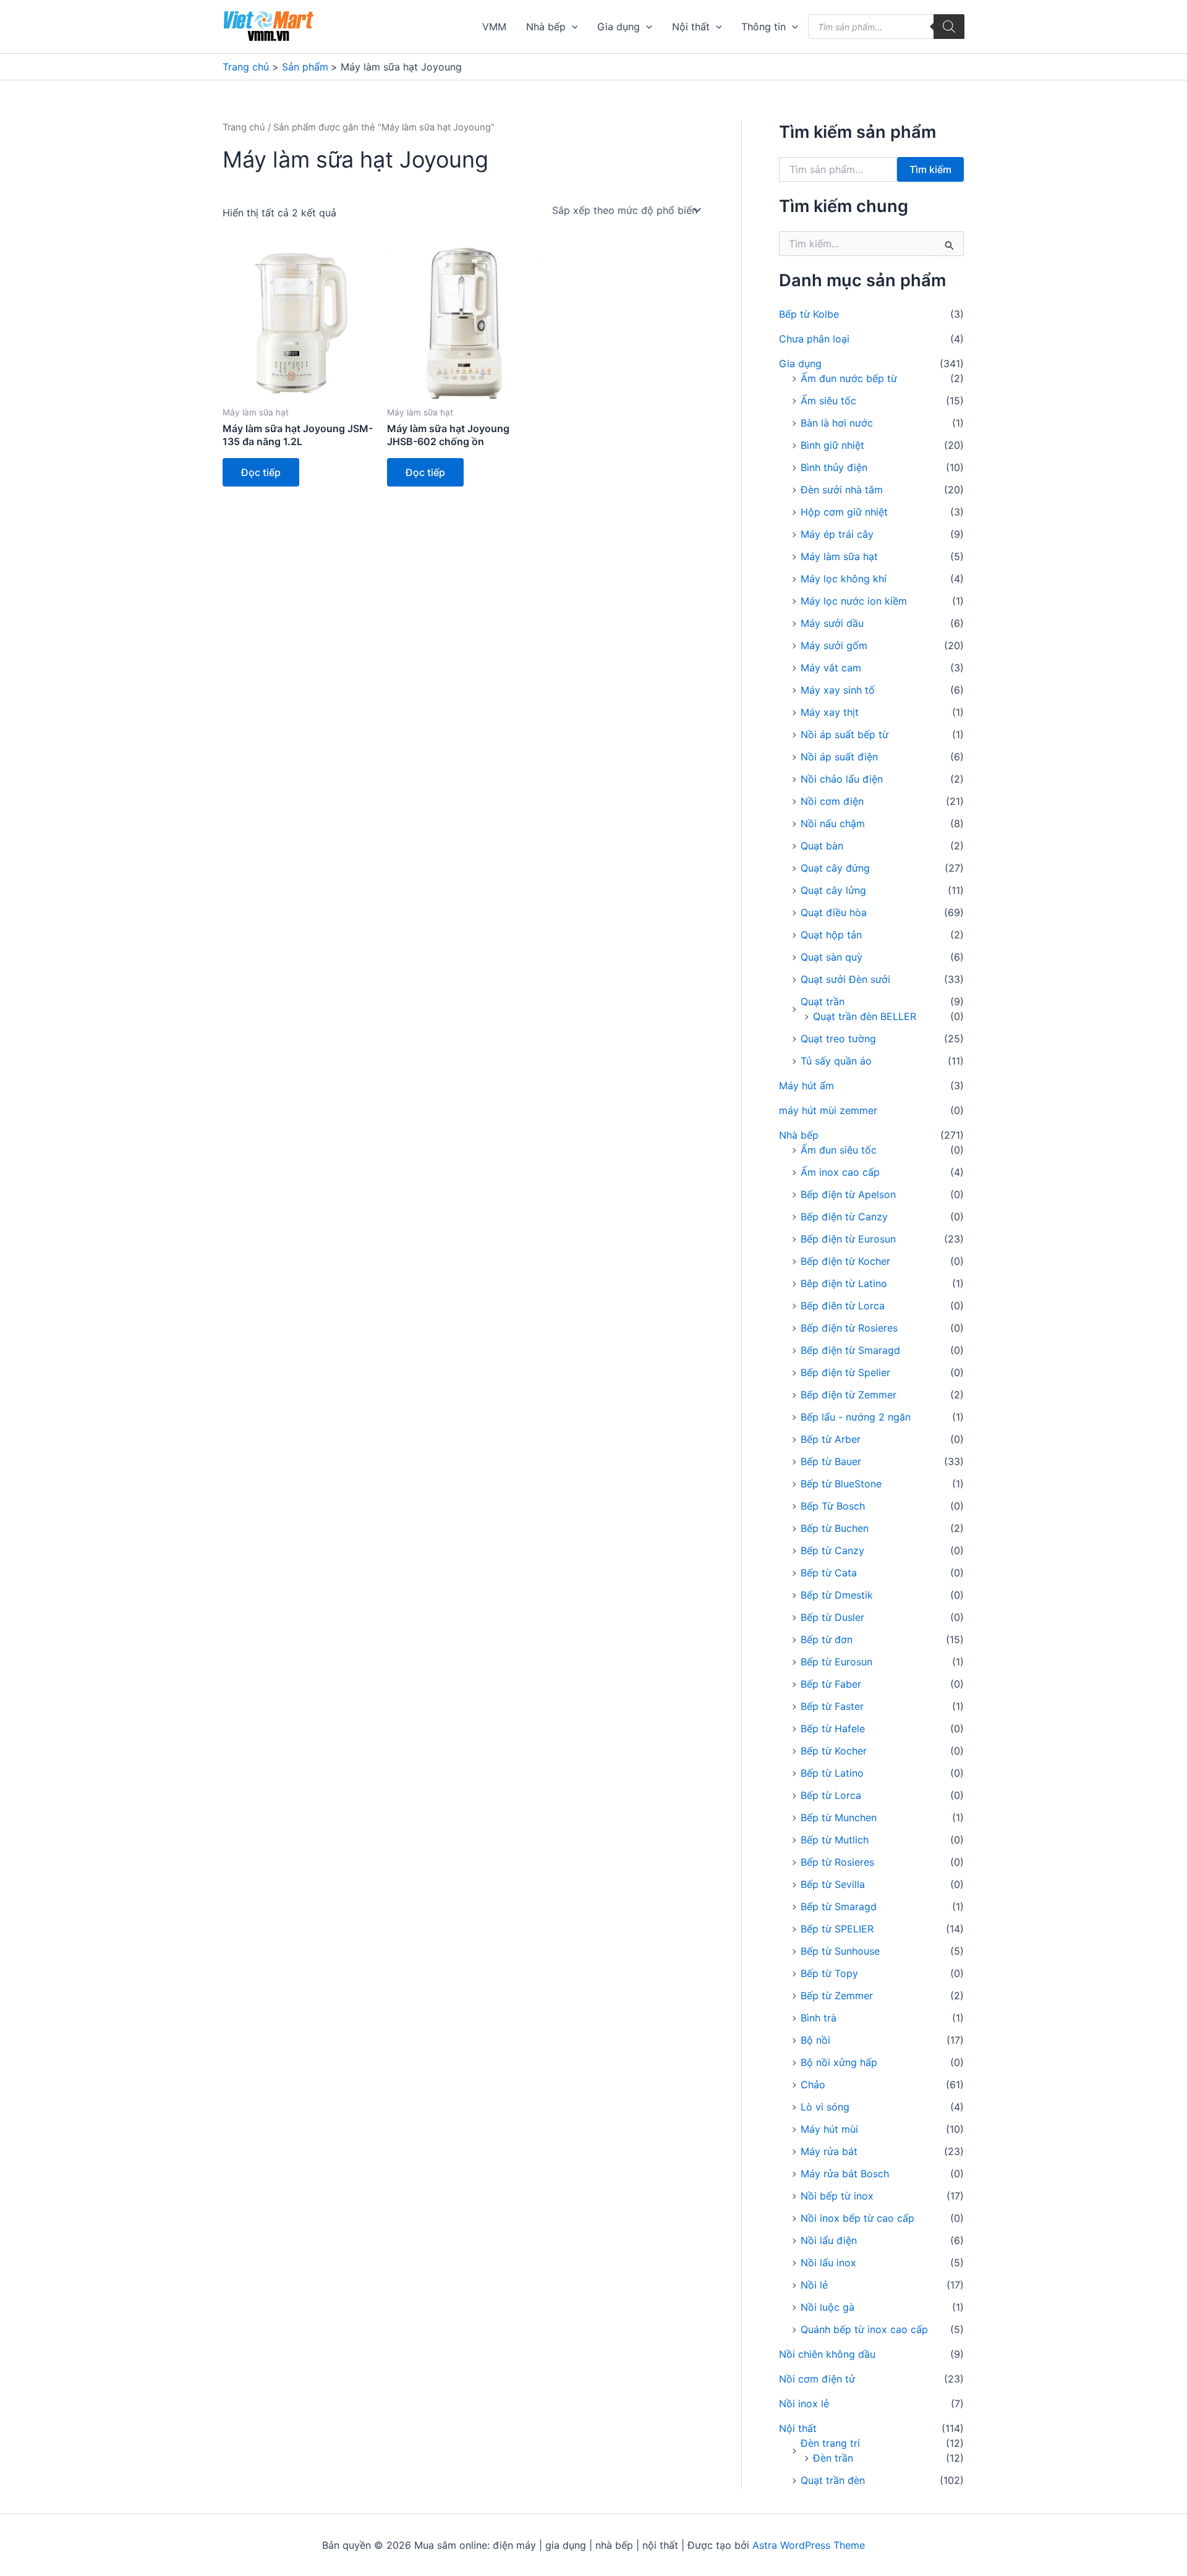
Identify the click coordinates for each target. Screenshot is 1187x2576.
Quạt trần (823, 1001)
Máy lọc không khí (844, 579)
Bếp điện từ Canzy (844, 1217)
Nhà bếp (546, 27)
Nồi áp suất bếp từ (845, 734)
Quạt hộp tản (831, 935)
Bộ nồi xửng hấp (839, 2062)
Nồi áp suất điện (839, 757)
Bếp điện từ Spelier (845, 1372)
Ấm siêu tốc (828, 401)
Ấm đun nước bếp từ (849, 378)
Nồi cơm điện (832, 801)
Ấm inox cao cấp (840, 1172)
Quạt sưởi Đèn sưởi (845, 979)
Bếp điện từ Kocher (845, 1261)
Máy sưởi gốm (834, 645)
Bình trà (819, 2018)
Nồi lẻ (814, 2285)
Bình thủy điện (834, 467)
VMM (494, 27)
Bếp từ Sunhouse (840, 1951)
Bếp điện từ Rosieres (849, 1328)
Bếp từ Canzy (832, 1550)
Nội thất (691, 27)
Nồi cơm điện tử (817, 2379)
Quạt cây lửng (833, 890)
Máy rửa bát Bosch (845, 2174)
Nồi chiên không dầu (827, 2354)
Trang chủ (244, 127)
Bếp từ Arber (831, 1439)
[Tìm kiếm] (949, 27)
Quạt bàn (822, 846)
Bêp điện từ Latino (844, 1283)
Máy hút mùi (829, 2129)
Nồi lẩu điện (829, 2240)
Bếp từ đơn (827, 1639)
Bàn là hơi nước (837, 423)
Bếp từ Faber (831, 1684)
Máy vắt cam (831, 668)
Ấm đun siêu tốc (839, 1150)
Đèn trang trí (830, 2443)
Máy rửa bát (829, 2151)
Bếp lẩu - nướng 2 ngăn (856, 1417)
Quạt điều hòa (834, 912)
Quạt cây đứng (835, 868)
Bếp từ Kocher (834, 1751)
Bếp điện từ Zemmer (849, 1395)
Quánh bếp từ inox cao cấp (864, 2329)
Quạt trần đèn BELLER (865, 1016)
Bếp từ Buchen (835, 1528)
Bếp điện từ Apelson (848, 1194)
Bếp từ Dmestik (837, 1595)
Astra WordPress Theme (809, 2545)
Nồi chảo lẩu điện (842, 779)
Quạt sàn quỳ (832, 957)
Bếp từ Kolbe (809, 314)
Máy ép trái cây (837, 534)
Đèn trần (833, 2458)
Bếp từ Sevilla (833, 1884)
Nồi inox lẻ (804, 2404)
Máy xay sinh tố (838, 690)
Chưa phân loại (814, 339)
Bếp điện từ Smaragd (850, 1350)
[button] (572, 27)
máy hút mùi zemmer (828, 1110)
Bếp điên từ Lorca (843, 1306)
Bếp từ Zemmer (837, 1996)
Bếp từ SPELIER (837, 1929)
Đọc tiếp (261, 472)
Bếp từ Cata (829, 1573)
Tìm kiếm (930, 169)
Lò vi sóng (825, 2107)
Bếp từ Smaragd (839, 1906)
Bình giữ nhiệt (832, 445)
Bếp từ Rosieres (837, 1862)
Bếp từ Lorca (831, 1795)
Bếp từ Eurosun (836, 1662)
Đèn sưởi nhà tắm (842, 490)
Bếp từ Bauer (831, 1461)
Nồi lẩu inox (828, 2263)
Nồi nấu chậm (833, 823)
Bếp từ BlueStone (841, 1484)
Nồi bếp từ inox (837, 2196)
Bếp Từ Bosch (833, 1506)
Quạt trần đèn (833, 2480)
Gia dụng (619, 27)
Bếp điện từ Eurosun (848, 1239)
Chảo (813, 2085)
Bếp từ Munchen (839, 1817)
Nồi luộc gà (827, 2307)
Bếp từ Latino (832, 1773)
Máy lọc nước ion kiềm (854, 601)
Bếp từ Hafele (833, 1728)
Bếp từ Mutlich (835, 1840)
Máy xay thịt (830, 712)
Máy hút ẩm (806, 1086)
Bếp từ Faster (832, 1706)
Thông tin (764, 27)
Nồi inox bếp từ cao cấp (857, 2218)
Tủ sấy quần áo (836, 1061)
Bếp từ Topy (829, 1973)
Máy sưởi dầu (832, 623)
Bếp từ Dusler (832, 1617)
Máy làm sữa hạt (839, 556)
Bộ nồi (815, 2040)
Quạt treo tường (838, 1039)
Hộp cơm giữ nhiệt (844, 512)
